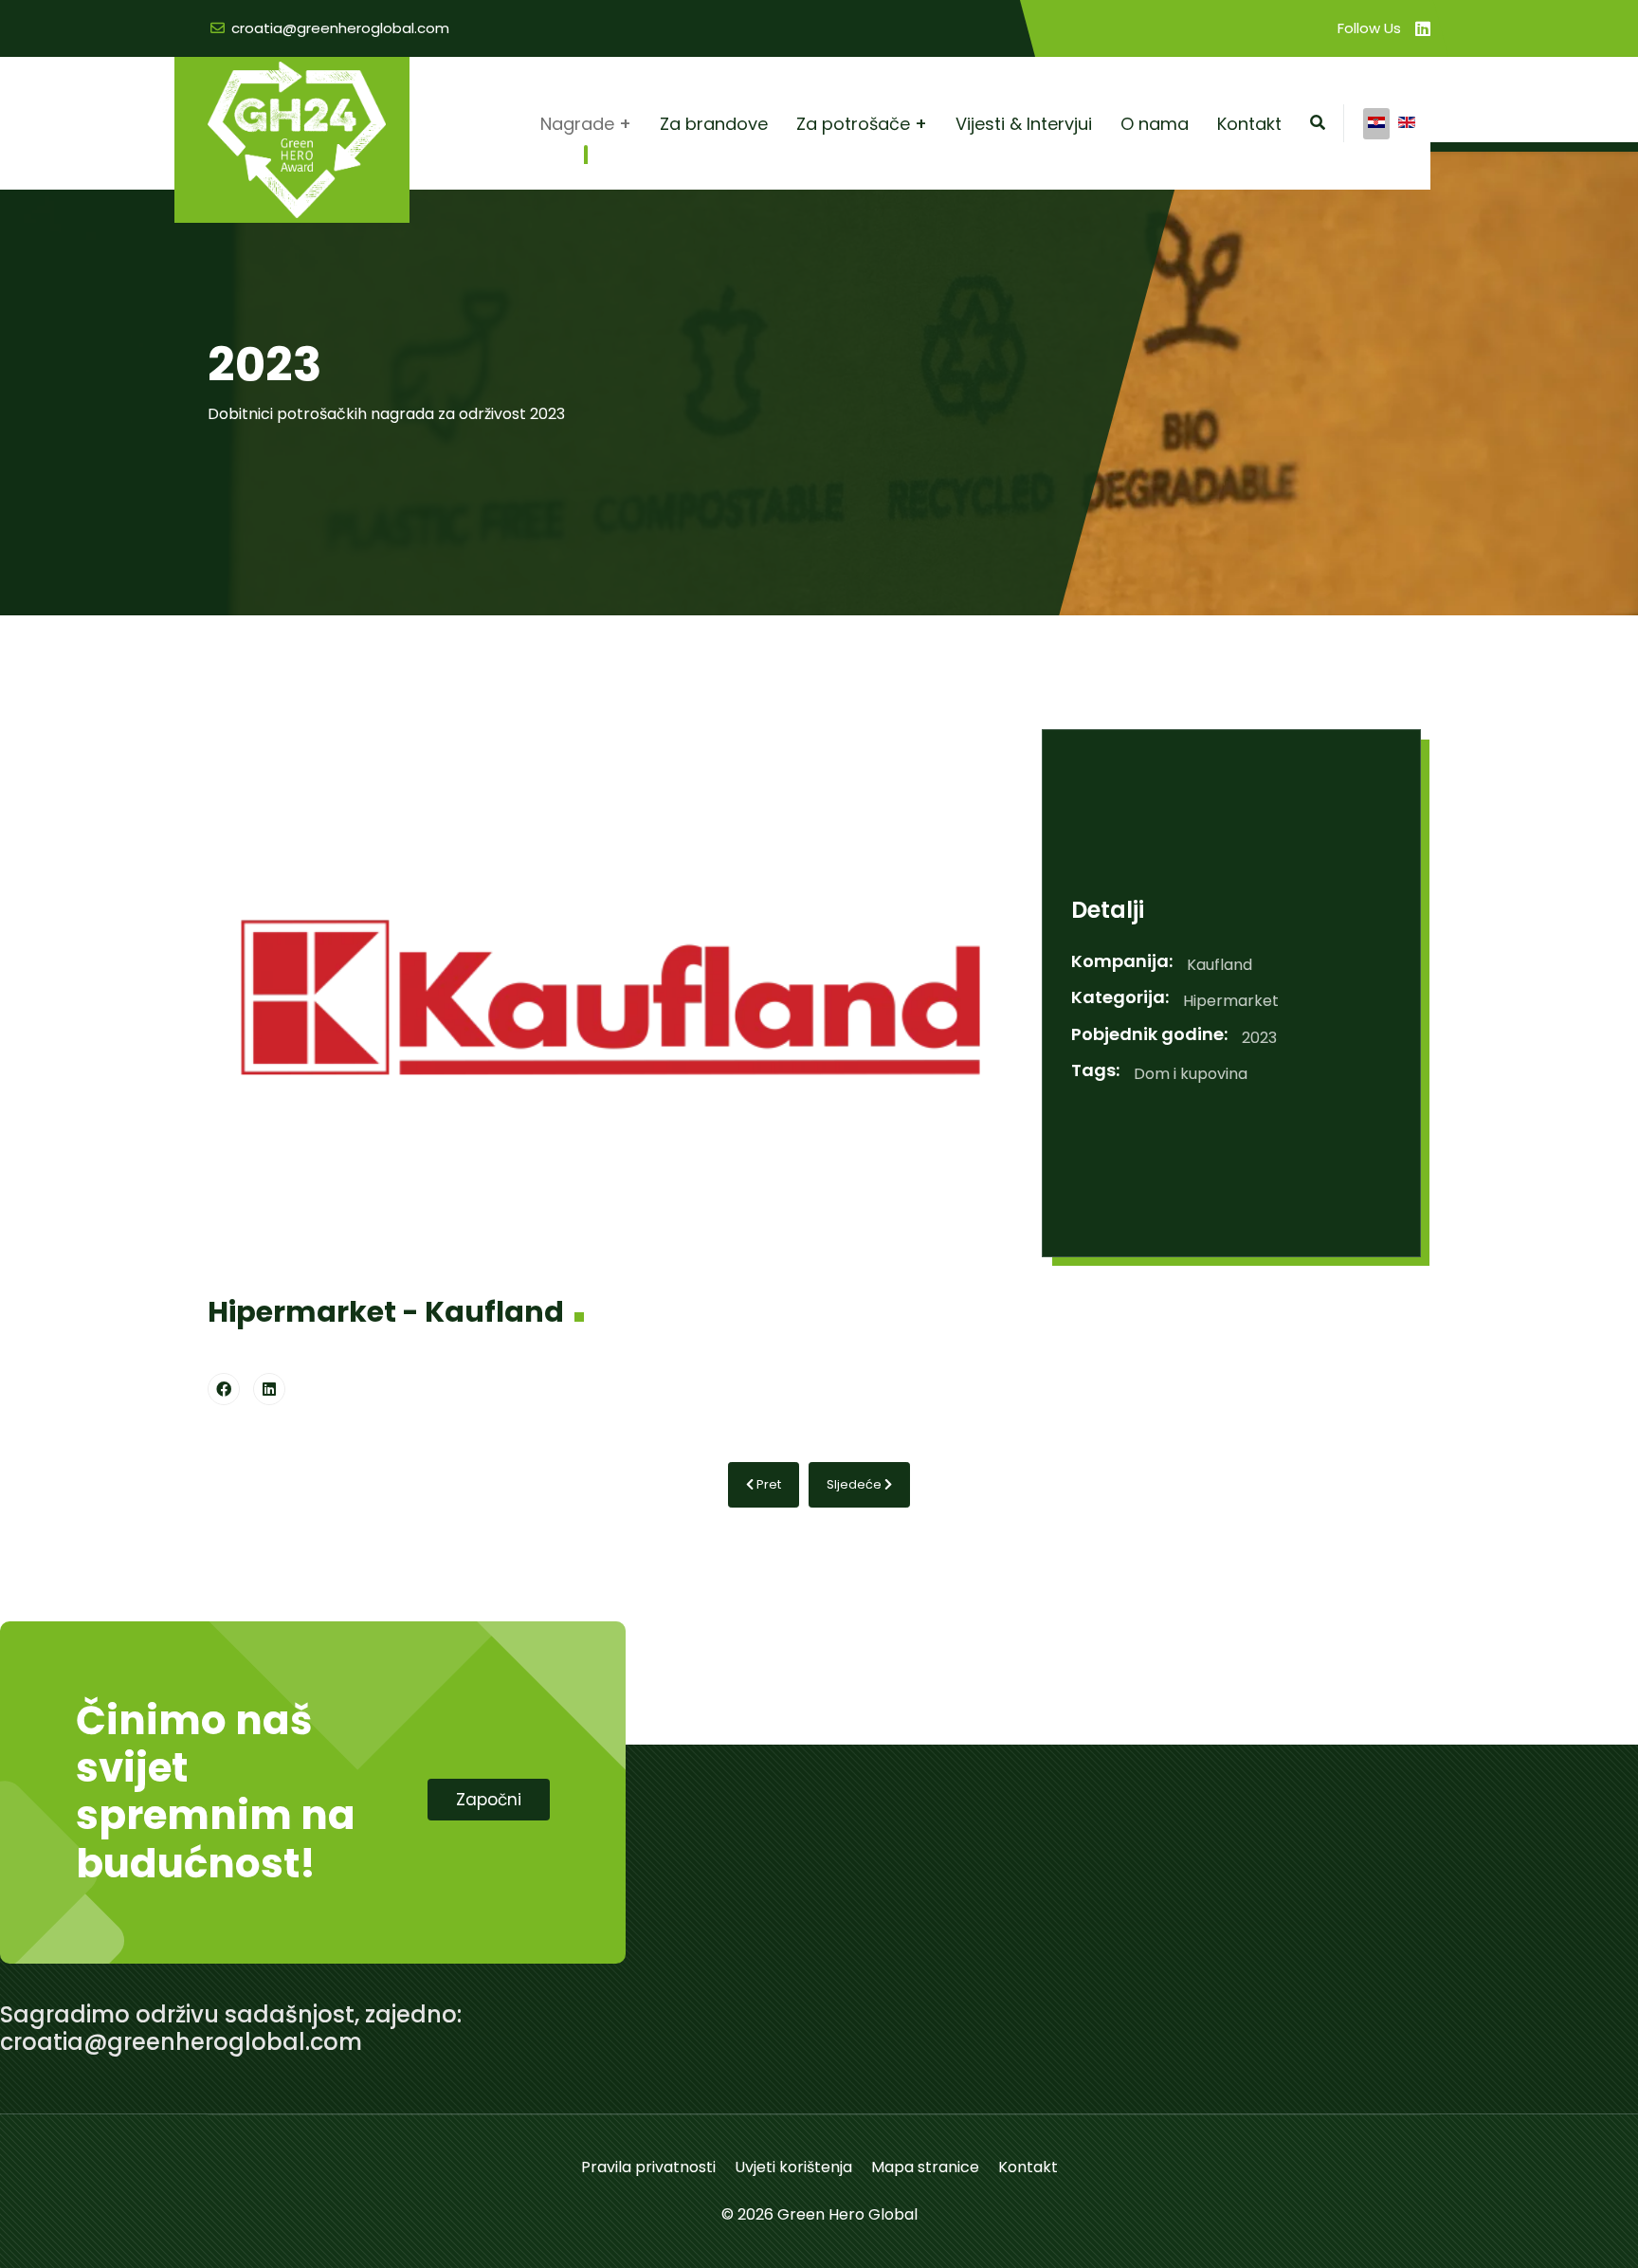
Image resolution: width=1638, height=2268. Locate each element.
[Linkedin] (1423, 29)
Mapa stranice (925, 2167)
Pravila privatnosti (648, 2167)
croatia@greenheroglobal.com (340, 28)
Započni (489, 1800)
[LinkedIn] (269, 1389)
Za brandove (714, 124)
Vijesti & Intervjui (1024, 124)
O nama (1155, 124)
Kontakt (1249, 124)
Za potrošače (853, 124)
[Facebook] (224, 1389)
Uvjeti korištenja (793, 2167)
